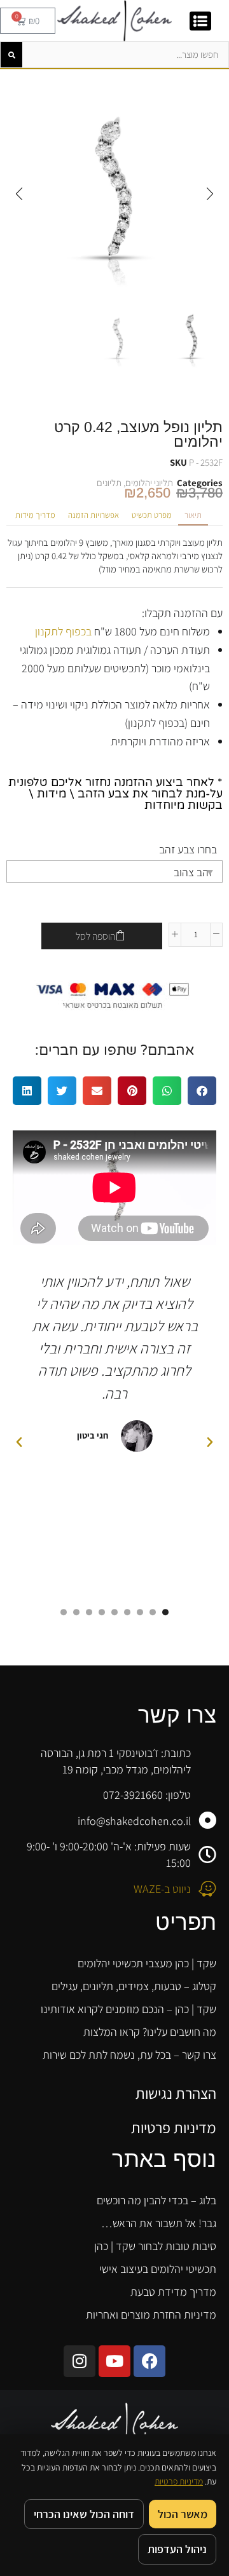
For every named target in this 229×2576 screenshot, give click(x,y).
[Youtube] (114, 2361)
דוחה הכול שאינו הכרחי (84, 2514)
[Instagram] (80, 2361)
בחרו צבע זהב (188, 849)
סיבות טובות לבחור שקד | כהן (155, 2246)
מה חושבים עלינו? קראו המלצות (150, 2032)
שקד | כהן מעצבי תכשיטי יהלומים (147, 1963)
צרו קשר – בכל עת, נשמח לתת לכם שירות (129, 2055)
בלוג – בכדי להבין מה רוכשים (156, 2200)
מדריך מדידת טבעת (173, 2292)
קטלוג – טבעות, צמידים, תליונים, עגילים (134, 1986)
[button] (210, 194)
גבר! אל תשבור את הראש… (159, 2223)
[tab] (193, 516)
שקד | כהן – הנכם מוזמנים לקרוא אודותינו (128, 2009)
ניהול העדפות (177, 2549)
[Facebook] (149, 2361)
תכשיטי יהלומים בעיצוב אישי (158, 2269)
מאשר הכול (183, 2514)
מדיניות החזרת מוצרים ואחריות (151, 2315)
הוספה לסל (95, 936)
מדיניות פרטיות (174, 2127)
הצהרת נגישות (176, 2093)
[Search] (11, 55)
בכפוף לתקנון (63, 631)
